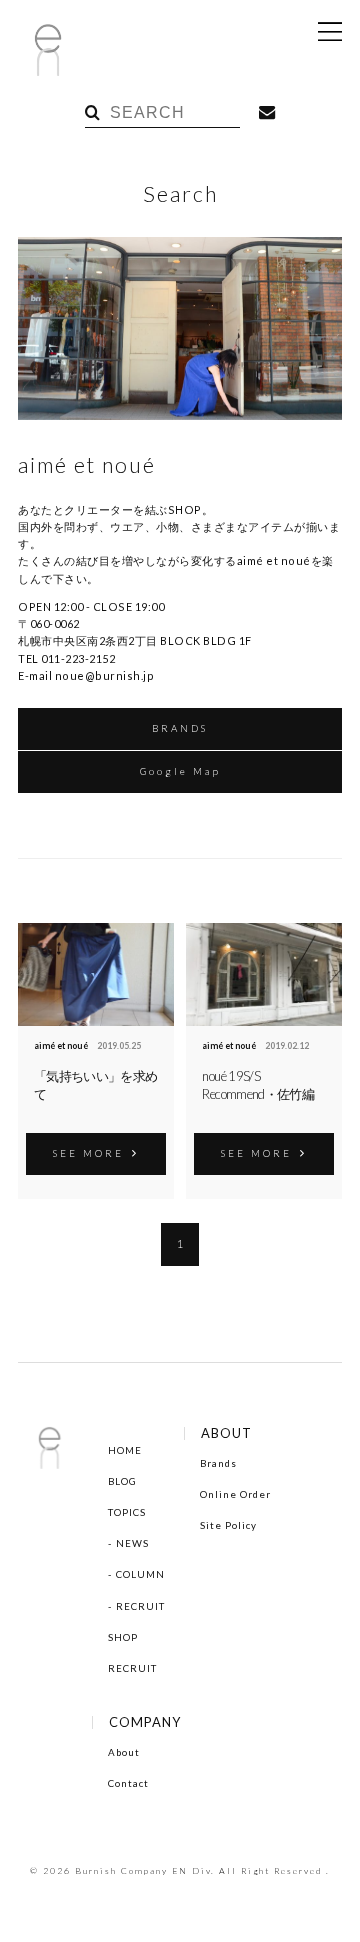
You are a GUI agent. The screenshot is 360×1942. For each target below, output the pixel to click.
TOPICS (127, 1512)
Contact (128, 1783)
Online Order (235, 1494)
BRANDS (180, 728)
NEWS (132, 1543)
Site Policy (228, 1525)
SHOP (123, 1637)
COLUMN (140, 1574)
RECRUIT (140, 1606)
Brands (218, 1463)
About (124, 1752)
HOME (125, 1450)
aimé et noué (61, 1046)
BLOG (122, 1481)
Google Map (180, 771)
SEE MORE (88, 1153)
